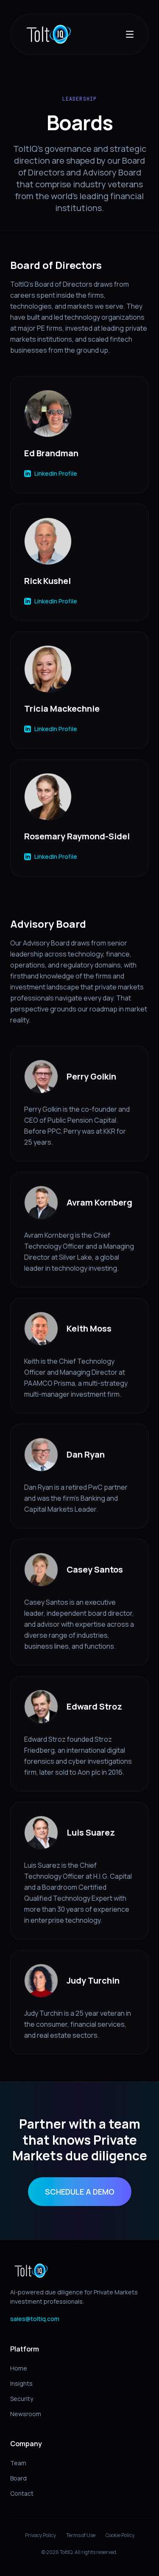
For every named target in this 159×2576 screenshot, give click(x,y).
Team (18, 2463)
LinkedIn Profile (56, 473)
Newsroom (26, 2414)
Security (22, 2399)
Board (18, 2478)
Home (19, 2368)
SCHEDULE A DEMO (80, 2192)
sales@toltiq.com (35, 2319)
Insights (21, 2383)
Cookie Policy (120, 2535)
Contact (22, 2493)
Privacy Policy (40, 2535)
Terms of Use (81, 2535)
